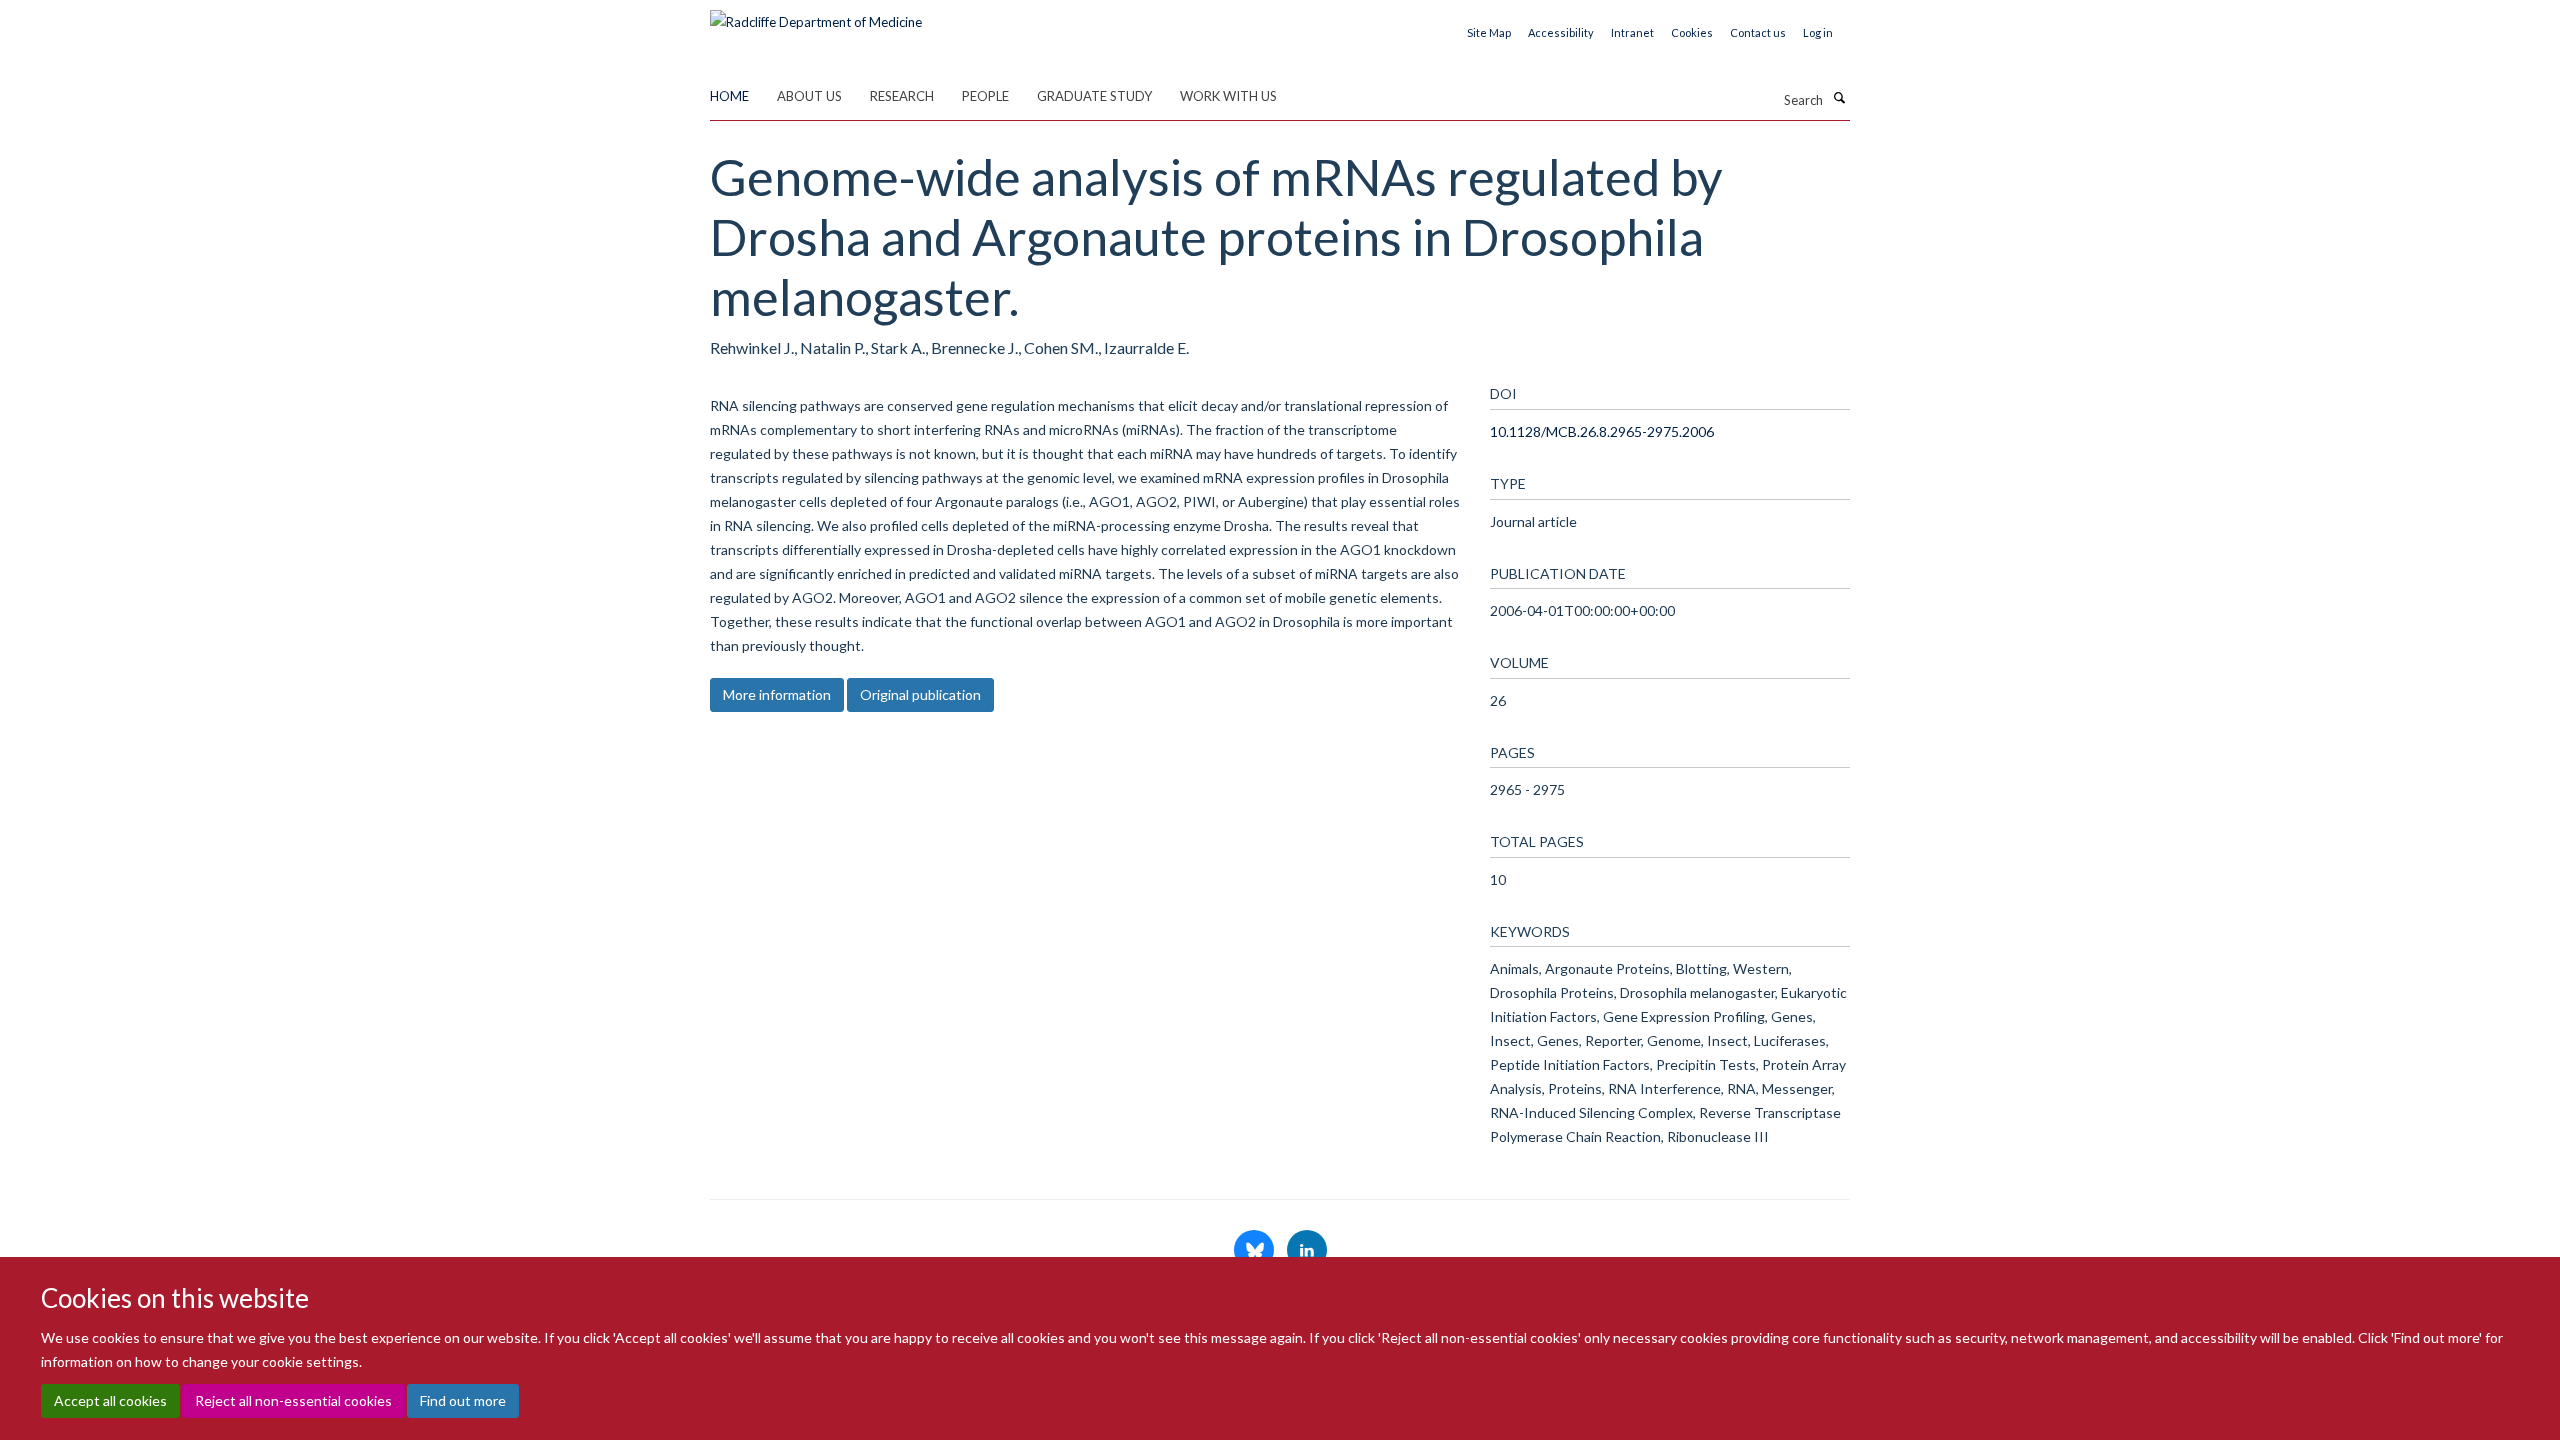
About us (809, 96)
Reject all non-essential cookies (293, 1400)
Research (902, 96)
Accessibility (1561, 32)
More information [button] (777, 694)
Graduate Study (1094, 96)
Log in (1818, 32)
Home (729, 96)
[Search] (1839, 98)
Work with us (1228, 96)
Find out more (463, 1400)
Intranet (1632, 32)
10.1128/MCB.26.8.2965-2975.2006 (1602, 431)
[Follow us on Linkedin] (1307, 1251)
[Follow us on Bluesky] (1255, 1251)
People (985, 96)
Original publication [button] (920, 694)
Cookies (1692, 32)
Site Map (1489, 32)
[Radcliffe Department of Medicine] (816, 15)
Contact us (1758, 32)
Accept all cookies (110, 1400)
